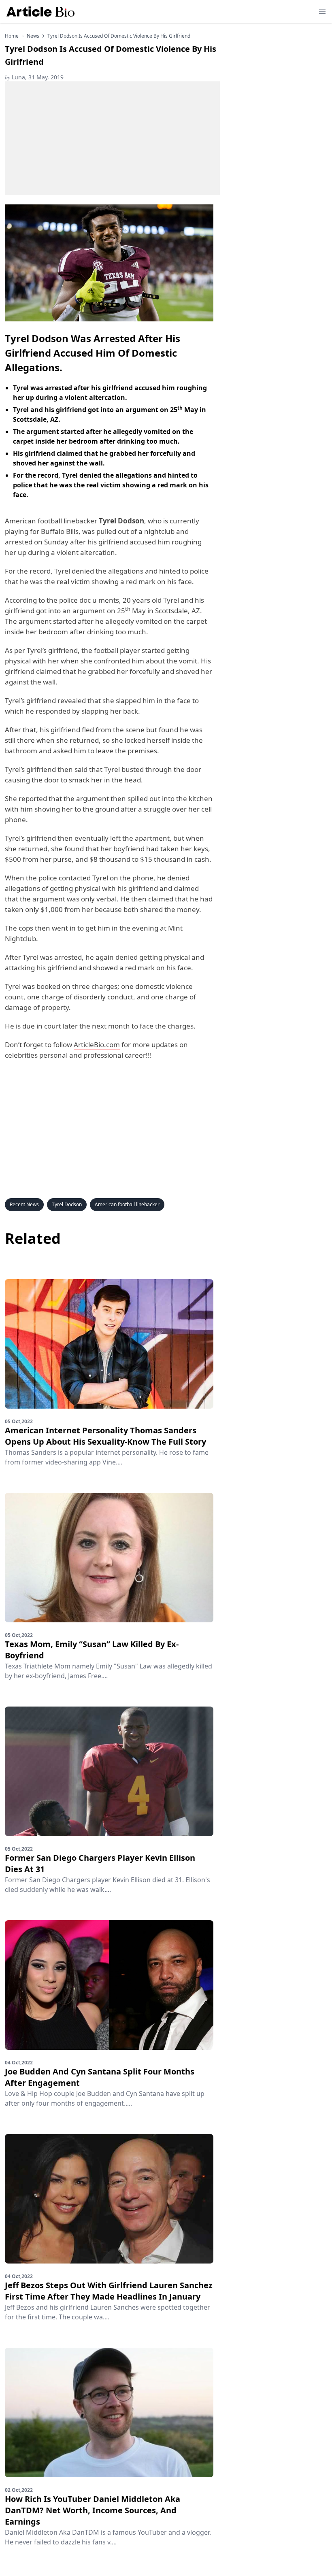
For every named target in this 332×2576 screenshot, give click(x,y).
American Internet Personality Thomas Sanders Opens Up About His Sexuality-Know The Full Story (105, 1436)
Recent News (24, 1204)
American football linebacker (127, 1204)
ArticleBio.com (97, 1045)
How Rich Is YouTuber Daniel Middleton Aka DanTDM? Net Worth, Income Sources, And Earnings (93, 2510)
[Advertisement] (112, 138)
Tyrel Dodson (67, 1204)
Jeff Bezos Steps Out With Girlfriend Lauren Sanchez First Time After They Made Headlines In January (109, 2291)
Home (12, 36)
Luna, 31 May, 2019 (34, 77)
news (33, 36)
